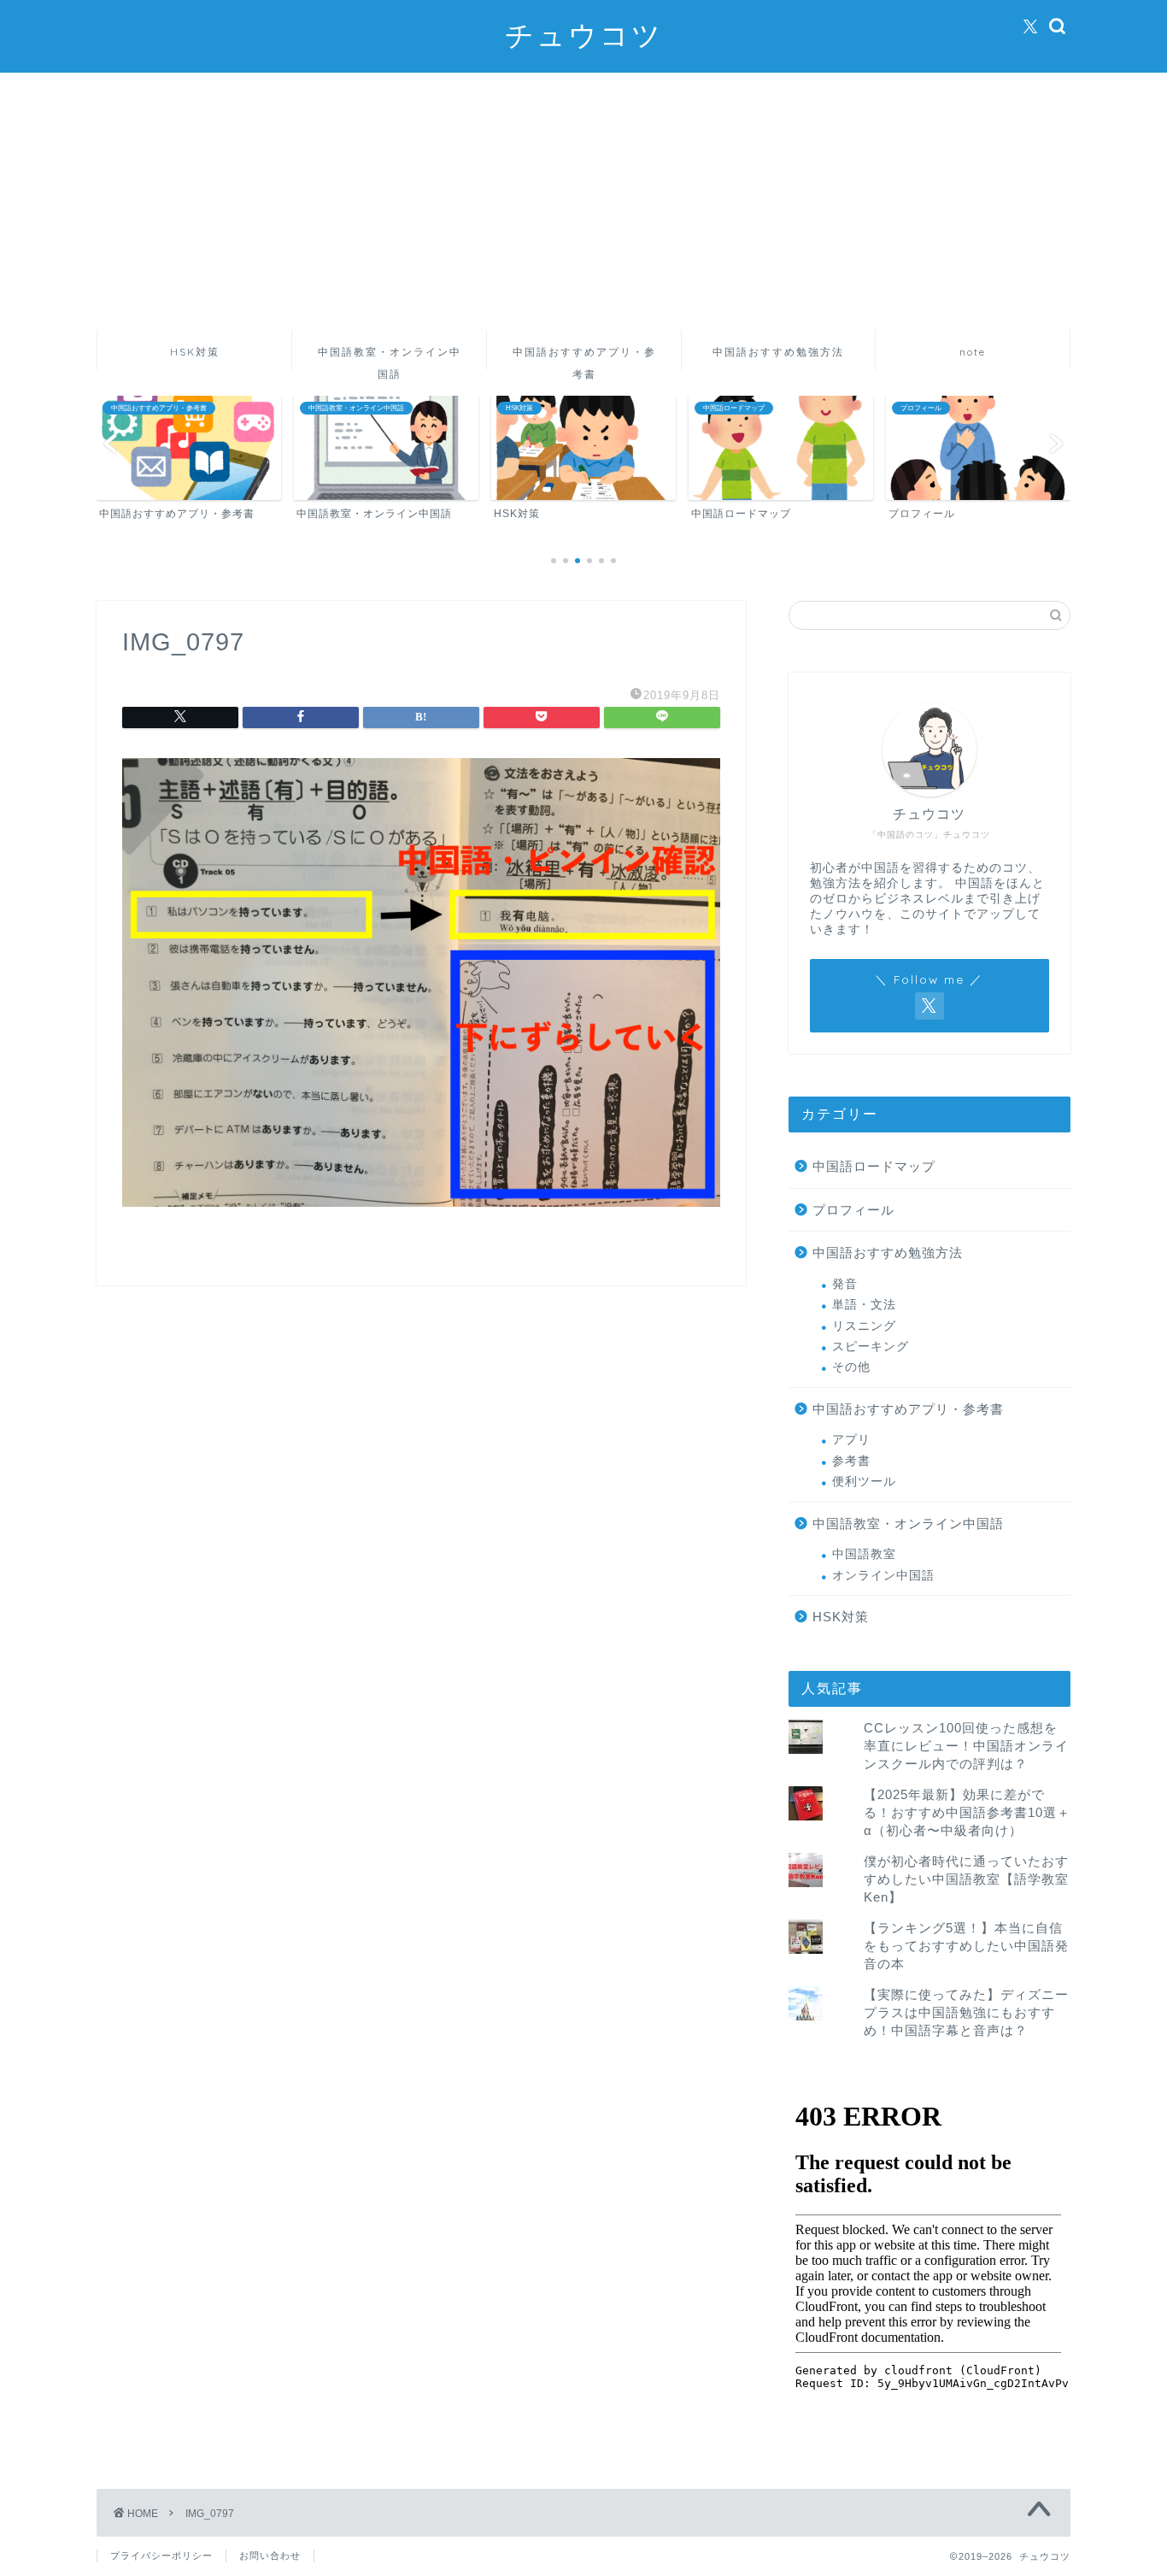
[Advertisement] (583, 201)
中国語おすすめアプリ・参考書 (584, 358)
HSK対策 (195, 352)
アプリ (851, 1440)
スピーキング (871, 1347)
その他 (851, 1367)
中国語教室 (864, 1554)
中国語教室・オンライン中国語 (390, 358)
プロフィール (853, 1210)
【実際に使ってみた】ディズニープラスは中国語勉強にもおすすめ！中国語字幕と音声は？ (966, 2012)
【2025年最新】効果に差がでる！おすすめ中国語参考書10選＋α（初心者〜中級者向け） (967, 1812)
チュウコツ (584, 35)
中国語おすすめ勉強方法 (778, 352)
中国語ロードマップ (874, 1166)
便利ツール (864, 1482)
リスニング (864, 1326)
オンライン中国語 (883, 1576)
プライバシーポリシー (161, 2555)
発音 (845, 1284)
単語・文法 (864, 1305)
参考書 (851, 1461)
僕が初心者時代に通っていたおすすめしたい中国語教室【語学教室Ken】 (966, 1879)
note (973, 352)
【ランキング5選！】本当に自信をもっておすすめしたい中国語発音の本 (966, 1946)
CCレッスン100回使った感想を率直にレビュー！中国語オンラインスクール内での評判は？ (966, 1746)
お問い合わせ (270, 2555)
